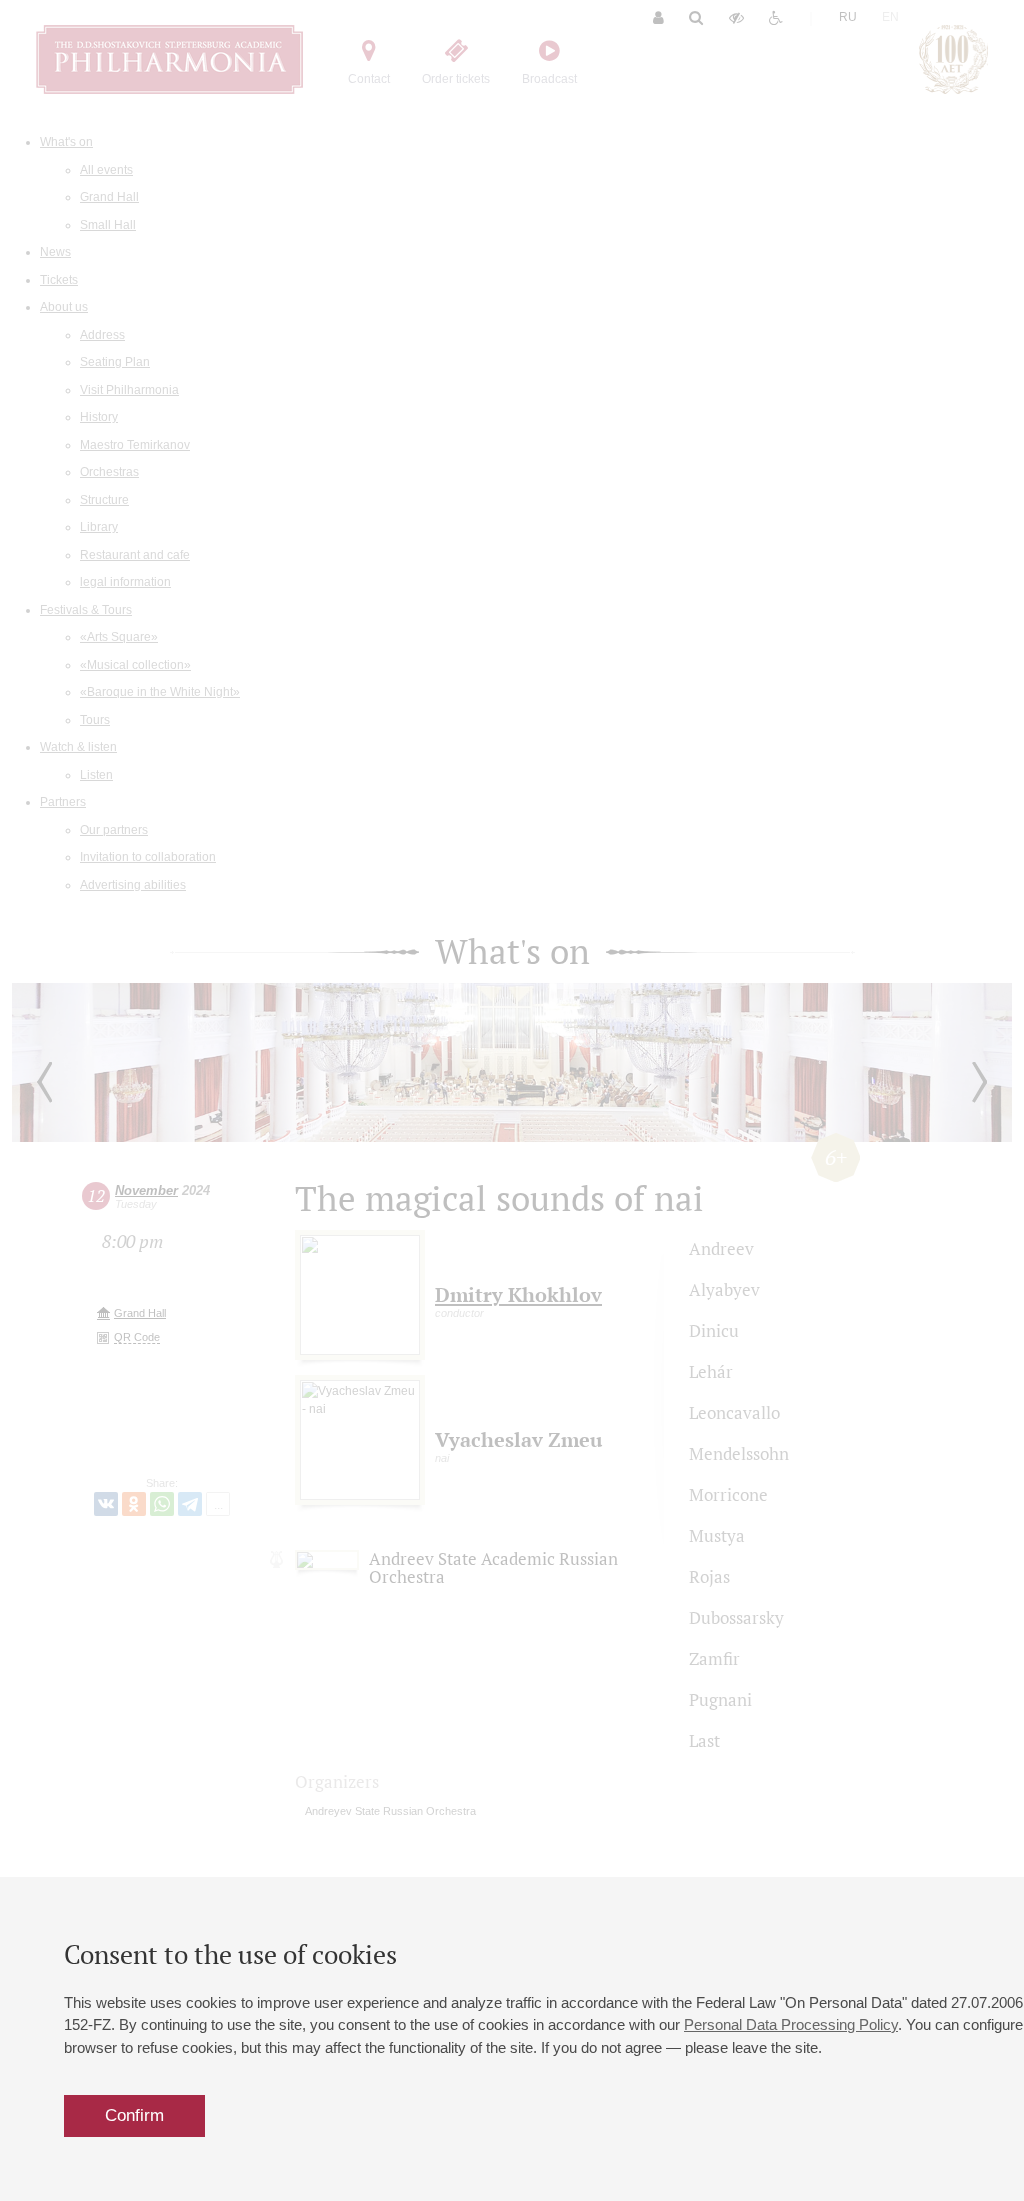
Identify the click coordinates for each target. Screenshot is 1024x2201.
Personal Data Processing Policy (791, 2024)
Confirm (134, 2115)
